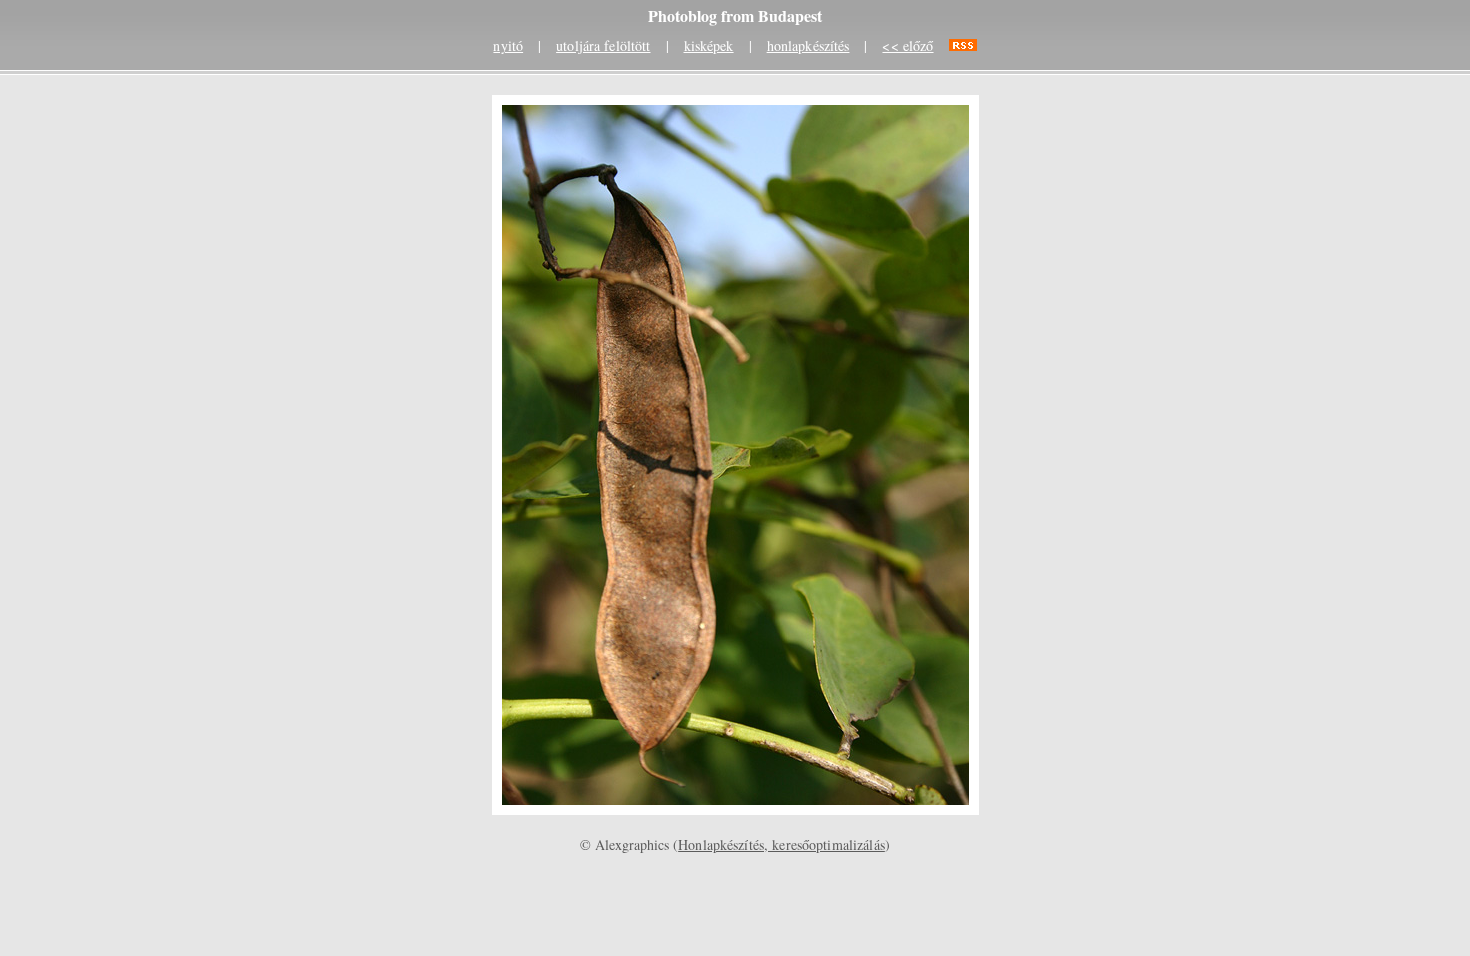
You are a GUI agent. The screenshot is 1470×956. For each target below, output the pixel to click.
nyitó (508, 45)
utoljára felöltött (603, 45)
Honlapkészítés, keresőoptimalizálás (781, 844)
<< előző (907, 45)
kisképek (709, 45)
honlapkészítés (808, 45)
